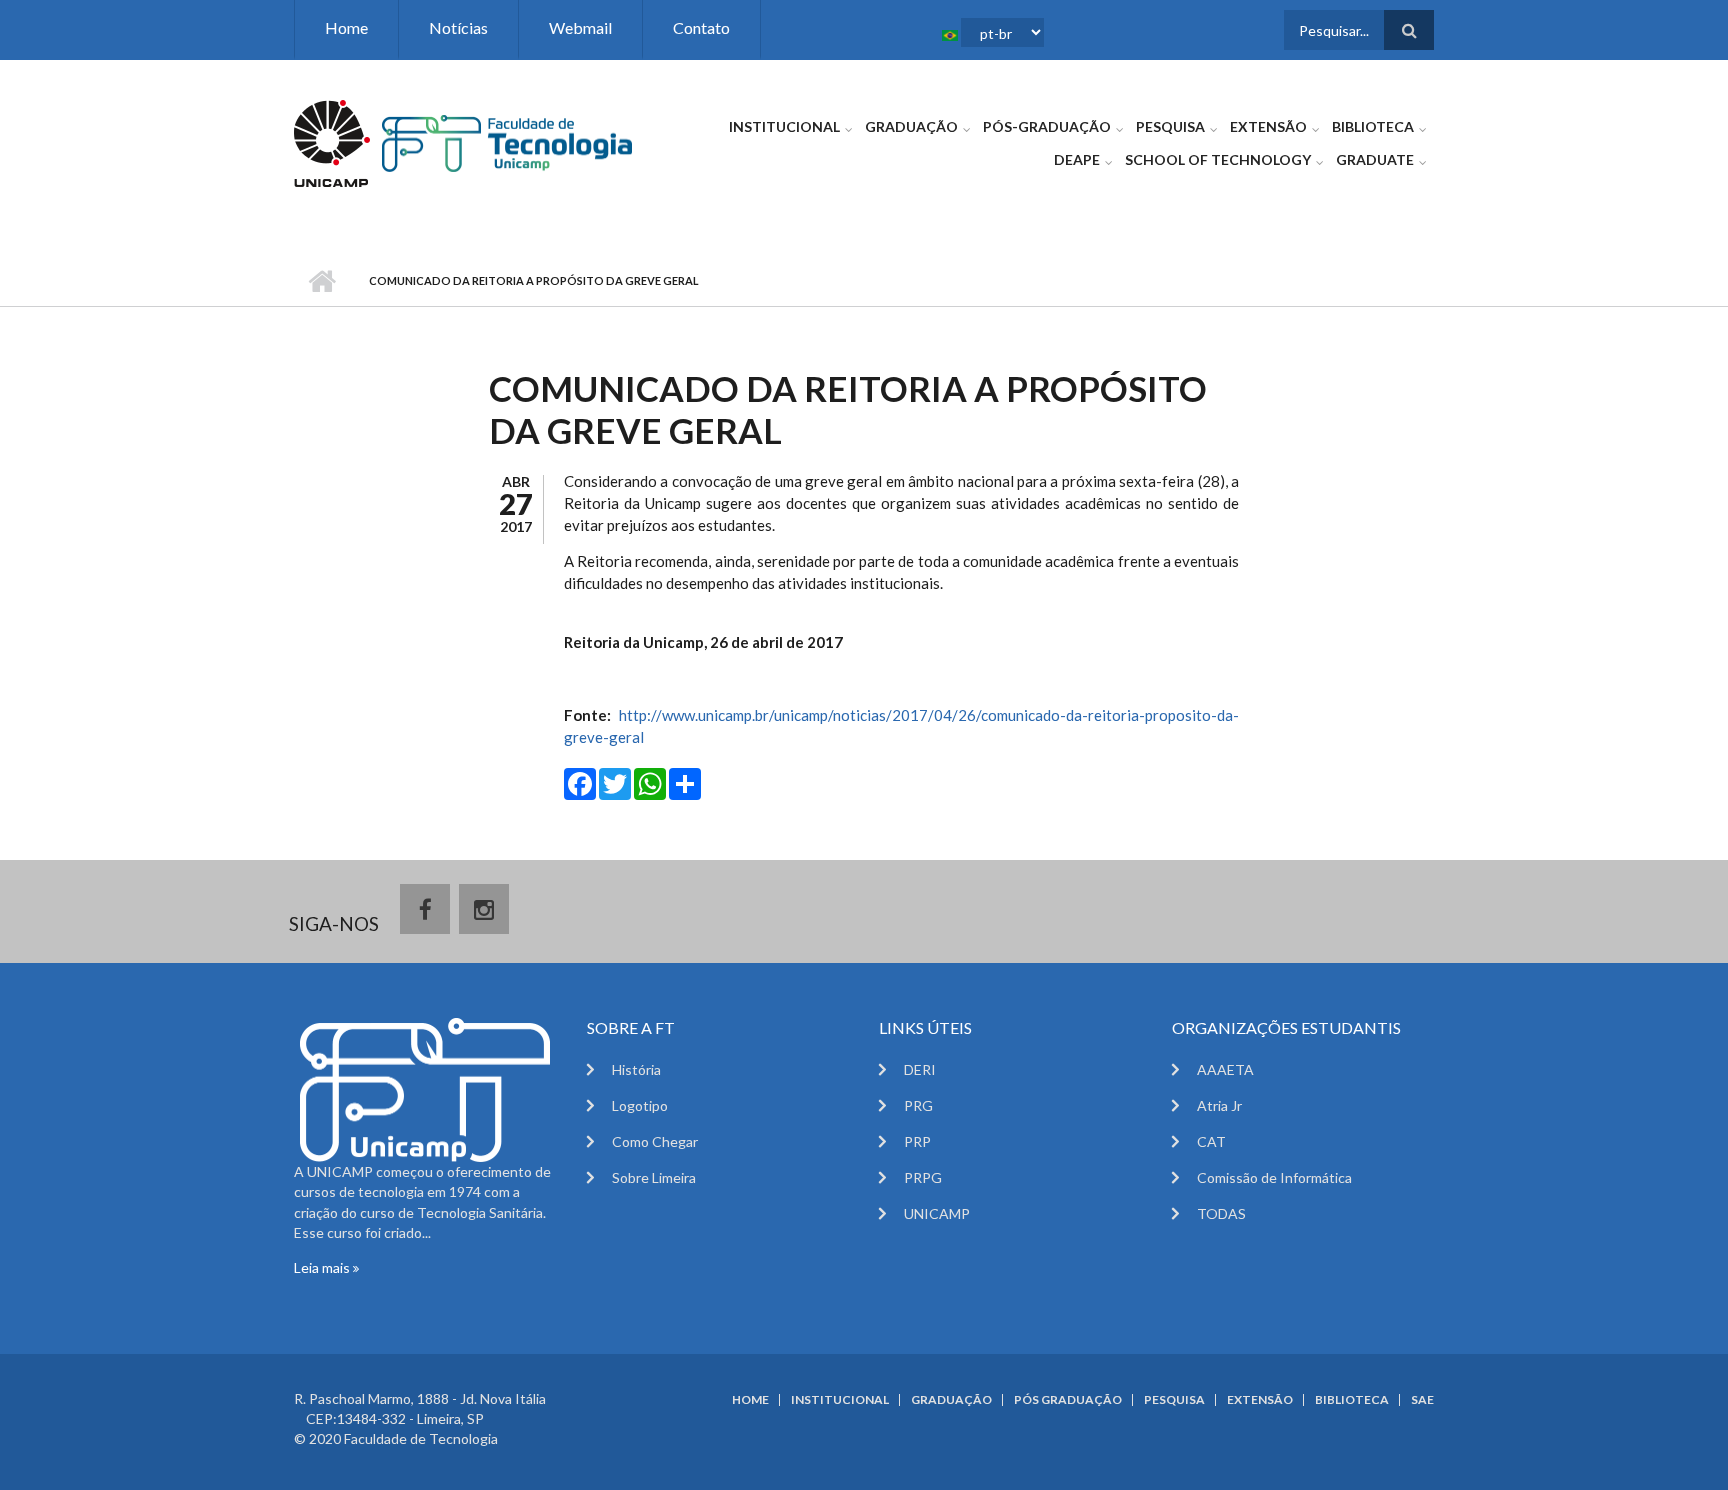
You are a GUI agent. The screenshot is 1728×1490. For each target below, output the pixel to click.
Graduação (911, 126)
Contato (701, 27)
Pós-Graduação (1047, 126)
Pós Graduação (1068, 1400)
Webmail (580, 27)
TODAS (1221, 1213)
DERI (920, 1069)
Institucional (784, 126)
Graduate (1375, 159)
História (636, 1069)
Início (321, 281)
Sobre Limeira (654, 1177)
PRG (918, 1105)
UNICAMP (937, 1213)
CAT (1211, 1141)
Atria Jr (1219, 1105)
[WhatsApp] (650, 782)
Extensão (1268, 126)
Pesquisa (1170, 126)
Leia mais (323, 1267)
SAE (1422, 1400)
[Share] (685, 782)
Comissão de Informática (1274, 1177)
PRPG (923, 1177)
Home (346, 27)
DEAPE (1077, 159)
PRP (917, 1141)
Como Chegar (655, 1141)
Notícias (458, 27)
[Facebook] (580, 782)
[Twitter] (615, 782)
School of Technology (1218, 159)
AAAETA (1225, 1069)
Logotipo (640, 1105)
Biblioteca (1373, 126)
